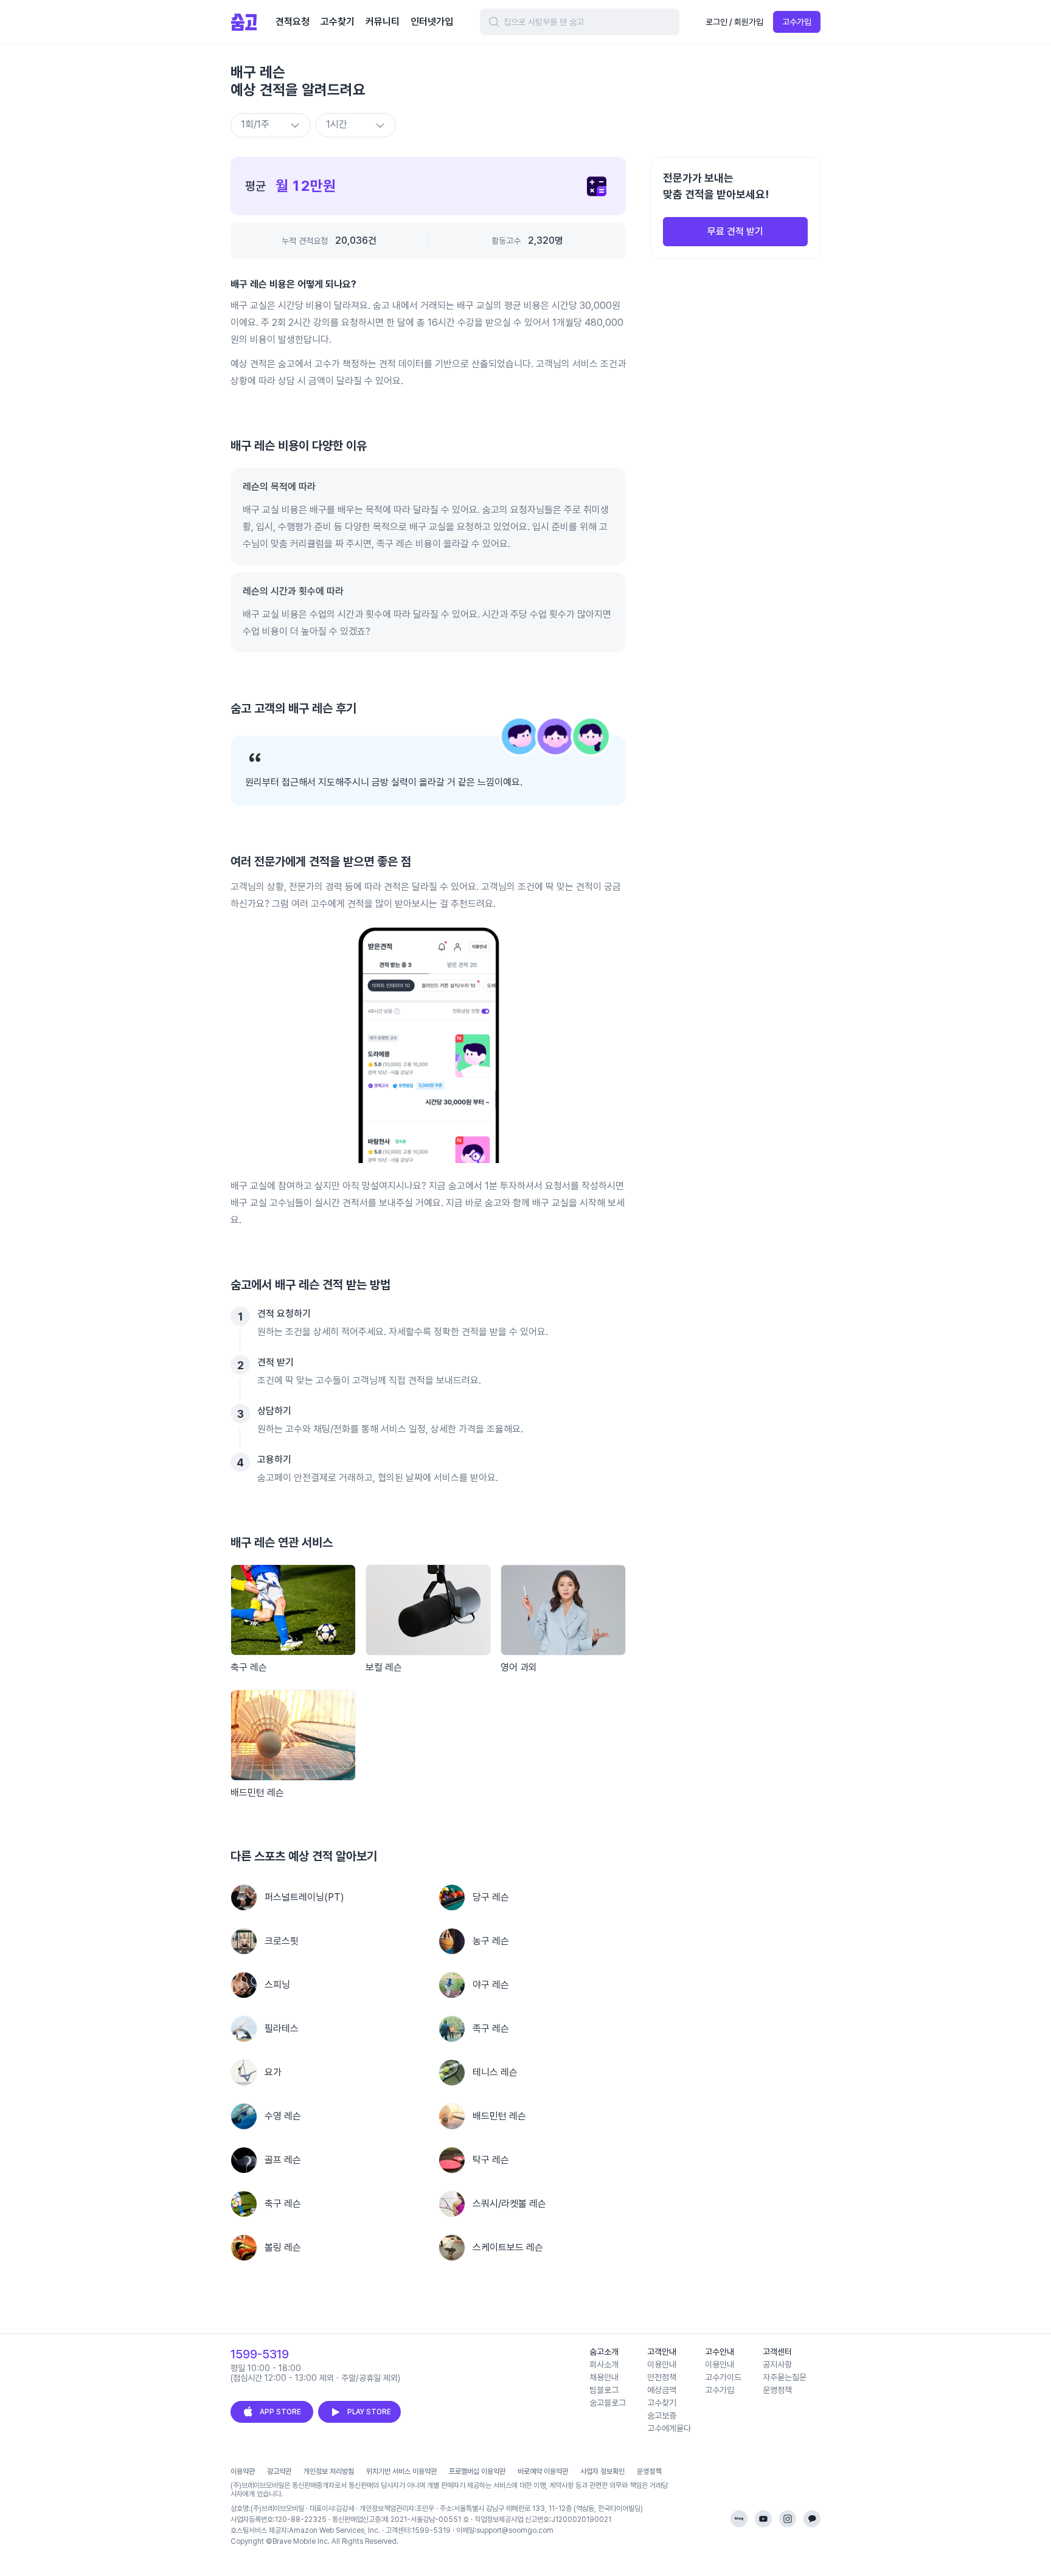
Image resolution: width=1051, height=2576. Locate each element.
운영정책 (649, 2471)
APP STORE (280, 2412)
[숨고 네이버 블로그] (739, 2519)
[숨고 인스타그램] (788, 2519)
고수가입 (797, 22)
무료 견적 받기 (735, 231)
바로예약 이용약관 (543, 2471)
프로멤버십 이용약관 (477, 2471)
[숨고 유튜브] (763, 2519)
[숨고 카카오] (812, 2519)
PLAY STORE (369, 2412)
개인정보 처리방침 (329, 2471)
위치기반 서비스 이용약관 (401, 2471)
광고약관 (279, 2471)
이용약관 (243, 2471)
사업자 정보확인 (602, 2471)
